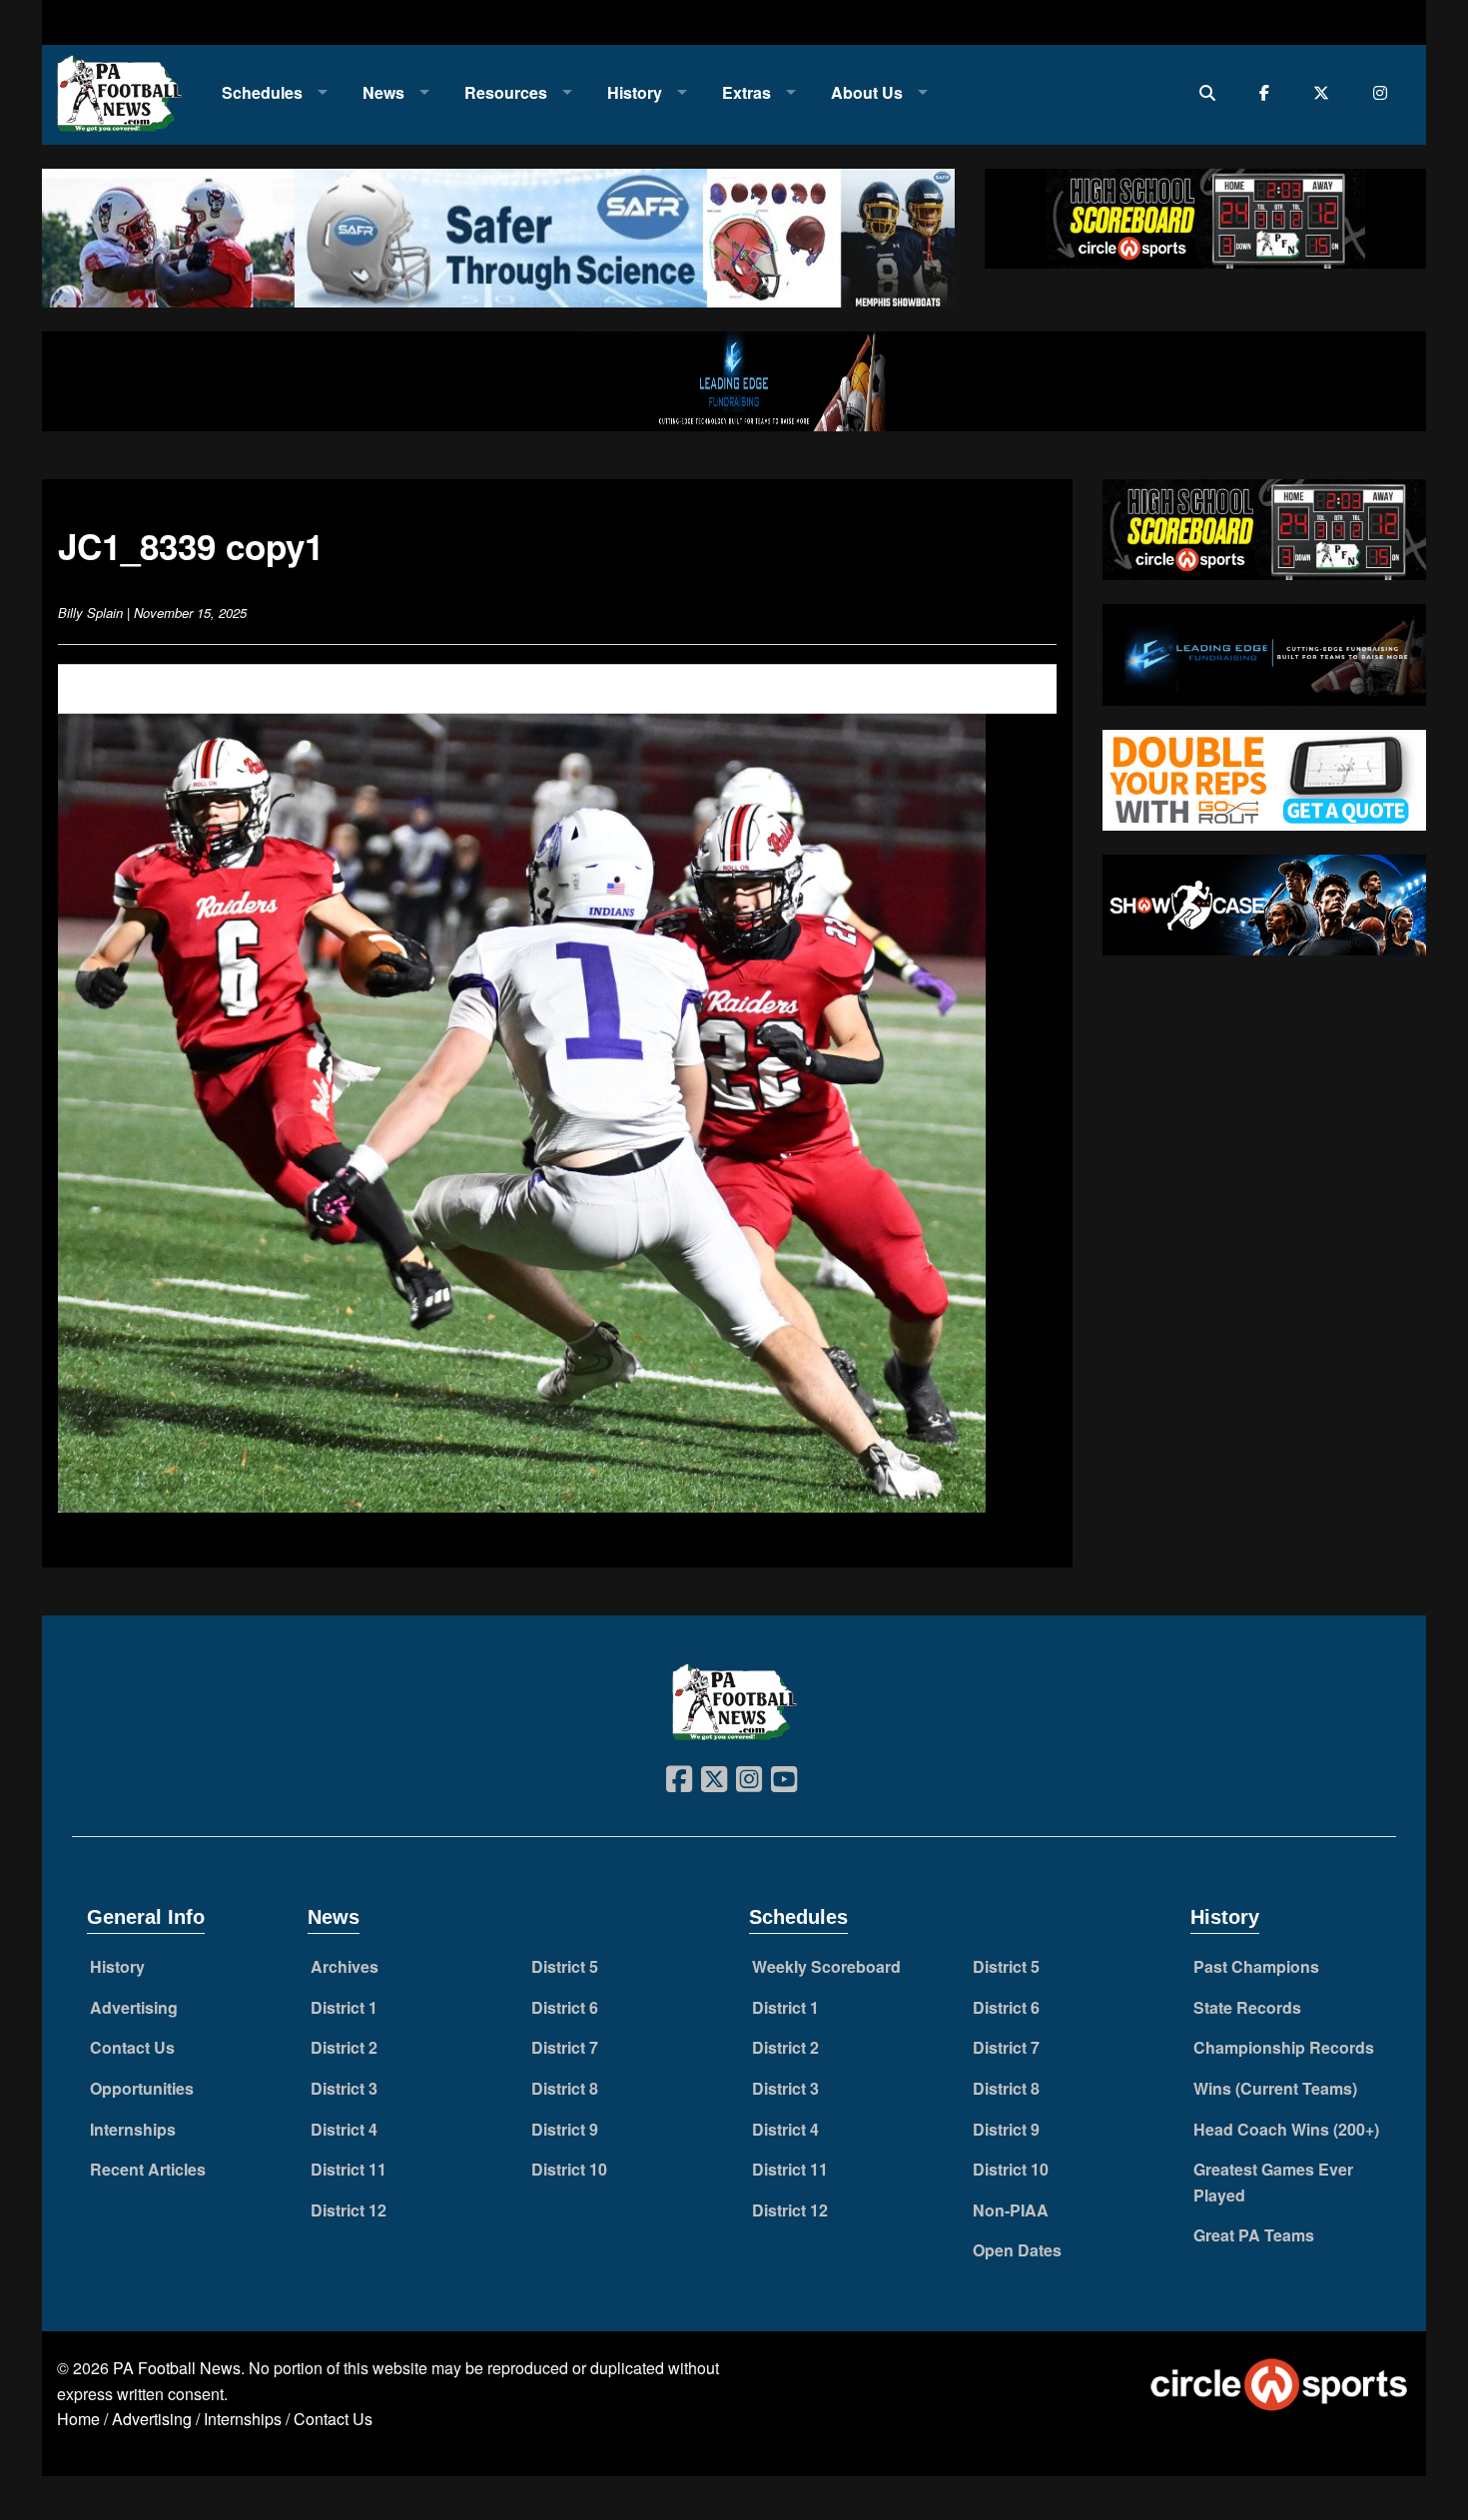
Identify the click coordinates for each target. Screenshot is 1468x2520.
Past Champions (1256, 1966)
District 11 (349, 2169)
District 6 (565, 2007)
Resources (506, 92)
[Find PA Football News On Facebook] (1269, 92)
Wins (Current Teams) (1275, 2088)
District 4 (344, 2129)
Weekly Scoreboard (826, 1966)
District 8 (565, 2088)
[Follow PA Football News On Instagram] (1385, 92)
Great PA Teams (1254, 2235)
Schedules (262, 92)
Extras (746, 92)
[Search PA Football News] (1212, 92)
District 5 (565, 1966)
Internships (133, 2129)
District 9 (565, 2129)
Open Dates (1017, 2250)
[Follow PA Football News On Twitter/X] (1326, 92)
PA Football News (177, 2368)
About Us (867, 92)
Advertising (134, 2007)
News (383, 92)
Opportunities (142, 2088)
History (635, 92)
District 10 (569, 2169)
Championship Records (1284, 2047)
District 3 (344, 2088)
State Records (1247, 2007)
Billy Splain (90, 613)
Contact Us (132, 2047)
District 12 (349, 2210)
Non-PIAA (1011, 2210)
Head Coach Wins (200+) (1286, 2129)
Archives (345, 1966)
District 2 (344, 2047)
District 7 (565, 2047)
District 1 (344, 2007)
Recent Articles (148, 2169)
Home (78, 2419)
